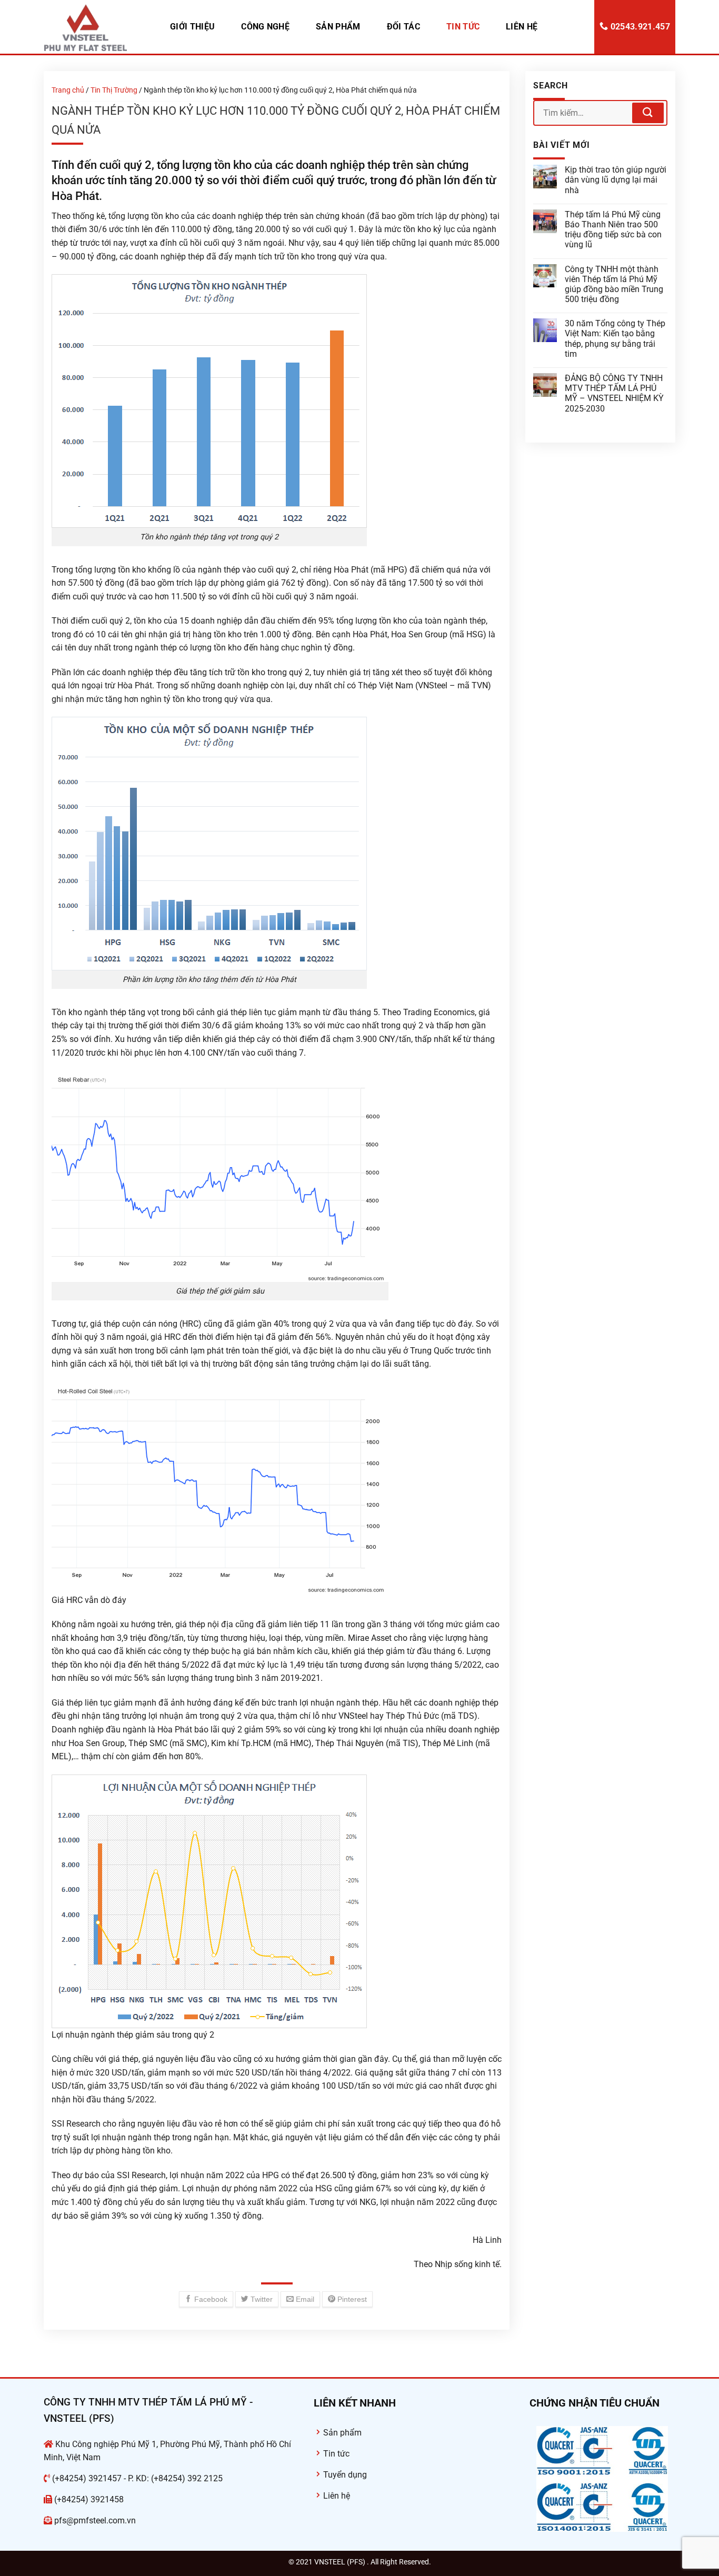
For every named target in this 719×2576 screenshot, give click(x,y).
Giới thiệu (192, 27)
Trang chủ (68, 90)
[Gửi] (648, 113)
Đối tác (403, 27)
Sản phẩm (338, 27)
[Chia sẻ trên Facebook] (206, 2299)
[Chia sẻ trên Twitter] (257, 2299)
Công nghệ (265, 27)
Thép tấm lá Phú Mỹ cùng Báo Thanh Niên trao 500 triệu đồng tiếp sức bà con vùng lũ (613, 230)
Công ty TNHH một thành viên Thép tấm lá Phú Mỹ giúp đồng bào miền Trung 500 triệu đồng (614, 284)
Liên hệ (522, 27)
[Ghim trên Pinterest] (347, 2299)
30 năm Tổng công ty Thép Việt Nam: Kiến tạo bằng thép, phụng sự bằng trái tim (615, 339)
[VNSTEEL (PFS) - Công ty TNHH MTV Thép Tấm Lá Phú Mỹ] (96, 27)
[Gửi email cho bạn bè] (300, 2299)
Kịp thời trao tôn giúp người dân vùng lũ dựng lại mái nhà (616, 180)
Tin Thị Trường (114, 90)
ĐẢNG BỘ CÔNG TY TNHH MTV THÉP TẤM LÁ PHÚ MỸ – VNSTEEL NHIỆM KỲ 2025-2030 (614, 393)
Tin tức (463, 27)
